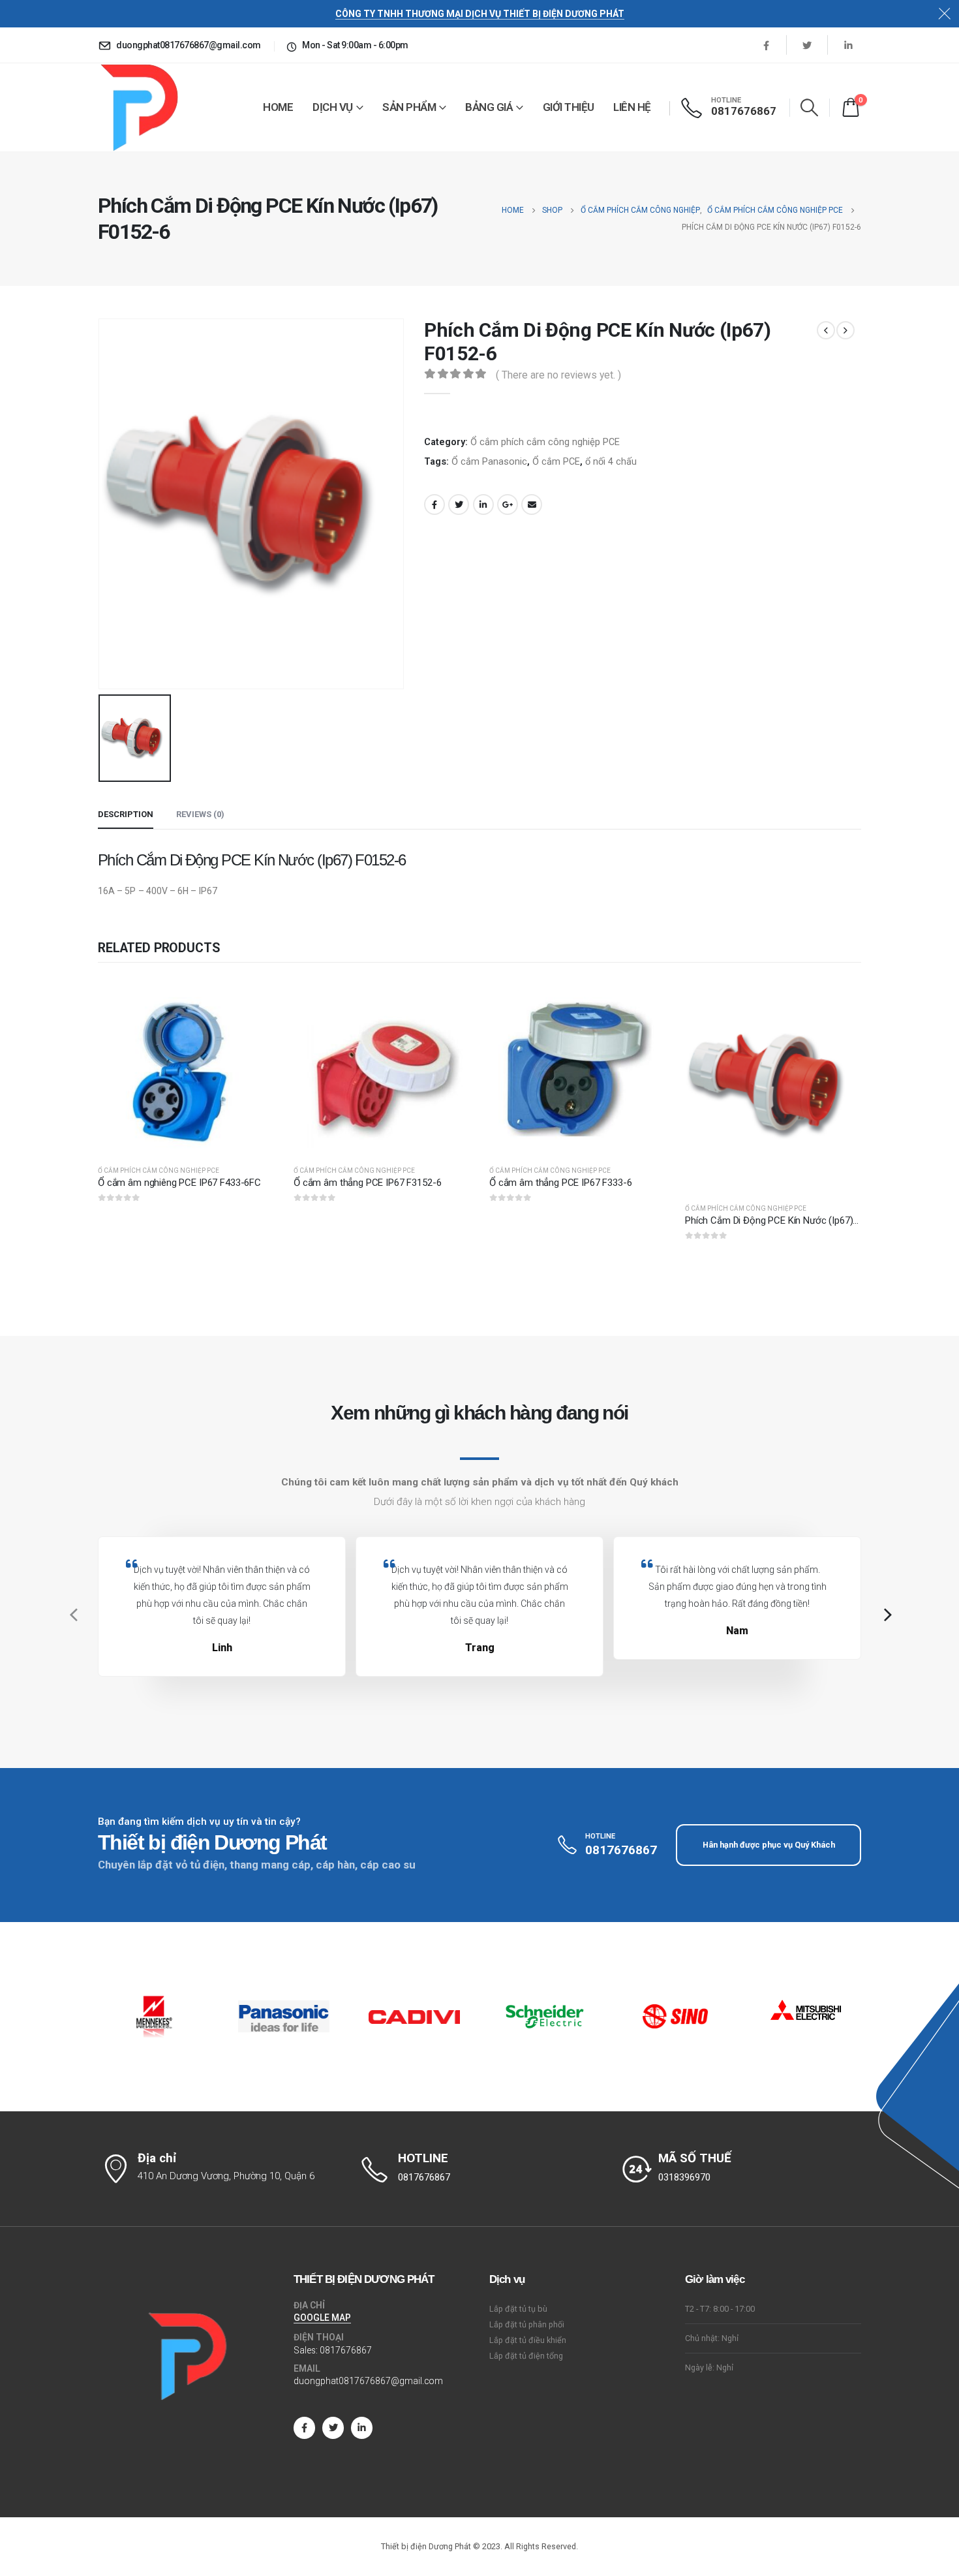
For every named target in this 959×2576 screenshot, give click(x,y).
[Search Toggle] (810, 107)
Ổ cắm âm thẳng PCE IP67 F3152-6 (367, 1183)
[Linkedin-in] (362, 2428)
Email (532, 504)
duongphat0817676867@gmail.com (368, 2381)
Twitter (459, 504)
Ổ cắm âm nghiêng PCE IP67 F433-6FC (179, 1183)
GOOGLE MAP (322, 2318)
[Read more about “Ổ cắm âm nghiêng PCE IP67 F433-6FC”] (252, 1000)
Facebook (434, 504)
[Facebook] (766, 45)
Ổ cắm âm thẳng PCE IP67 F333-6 (561, 1183)
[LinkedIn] (848, 45)
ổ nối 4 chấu (611, 461)
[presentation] (72, 1615)
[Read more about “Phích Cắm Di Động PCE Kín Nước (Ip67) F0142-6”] (840, 1000)
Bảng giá (489, 107)
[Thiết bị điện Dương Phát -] (138, 107)
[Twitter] (807, 45)
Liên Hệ (632, 107)
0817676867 (346, 2350)
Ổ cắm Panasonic (489, 461)
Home (278, 107)
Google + (508, 504)
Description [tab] (126, 814)
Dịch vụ (333, 107)
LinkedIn (483, 504)
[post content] (186, 1066)
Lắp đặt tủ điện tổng (526, 2356)
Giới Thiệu (569, 107)
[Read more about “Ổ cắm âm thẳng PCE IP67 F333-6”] (644, 1000)
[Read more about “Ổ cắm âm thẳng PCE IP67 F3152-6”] (448, 1000)
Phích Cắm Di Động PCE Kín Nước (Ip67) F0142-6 (787, 1220)
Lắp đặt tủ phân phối (527, 2324)
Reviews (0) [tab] (200, 814)
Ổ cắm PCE (556, 461)
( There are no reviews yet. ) (558, 375)
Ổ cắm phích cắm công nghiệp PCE (545, 442)
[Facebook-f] (304, 2428)
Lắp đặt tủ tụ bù (518, 2309)
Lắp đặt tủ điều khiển (528, 2340)
